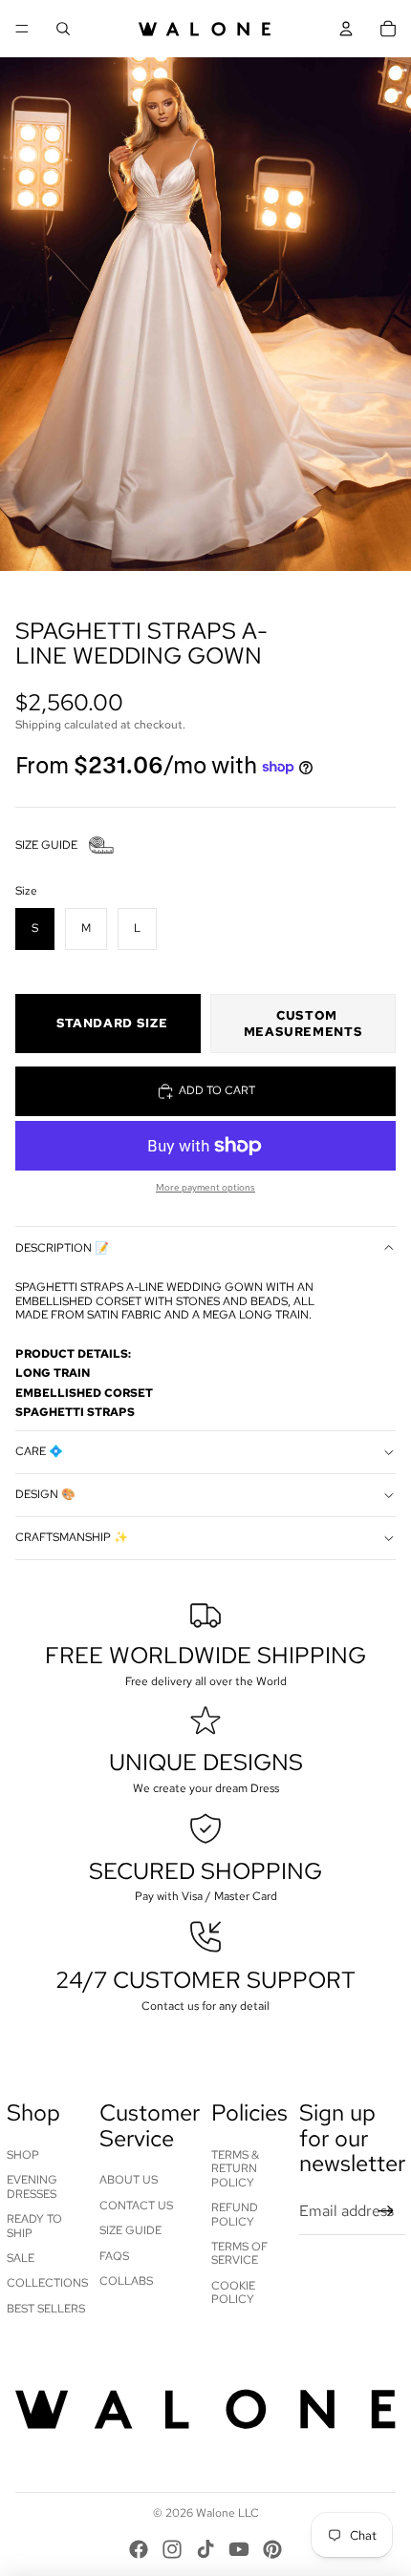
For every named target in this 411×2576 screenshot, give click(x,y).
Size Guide (130, 2230)
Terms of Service (239, 2253)
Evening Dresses (32, 2186)
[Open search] (63, 29)
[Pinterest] (272, 2549)
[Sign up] (386, 2211)
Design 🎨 (45, 1494)
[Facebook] (139, 2549)
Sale (21, 2258)
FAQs (114, 2256)
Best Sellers (46, 2309)
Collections (47, 2283)
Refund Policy (235, 2214)
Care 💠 (39, 1451)
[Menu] (22, 29)
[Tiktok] (205, 2549)
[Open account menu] (346, 29)
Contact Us (136, 2206)
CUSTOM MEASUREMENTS (303, 1024)
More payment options (205, 1187)
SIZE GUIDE (46, 845)
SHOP (23, 2155)
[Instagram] (172, 2549)
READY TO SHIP (34, 2226)
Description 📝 (62, 1248)
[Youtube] (239, 2549)
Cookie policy (233, 2292)
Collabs (126, 2281)
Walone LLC (227, 2513)
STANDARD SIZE (112, 1023)
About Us (129, 2180)
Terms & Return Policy (235, 2169)
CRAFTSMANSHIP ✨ (72, 1537)
